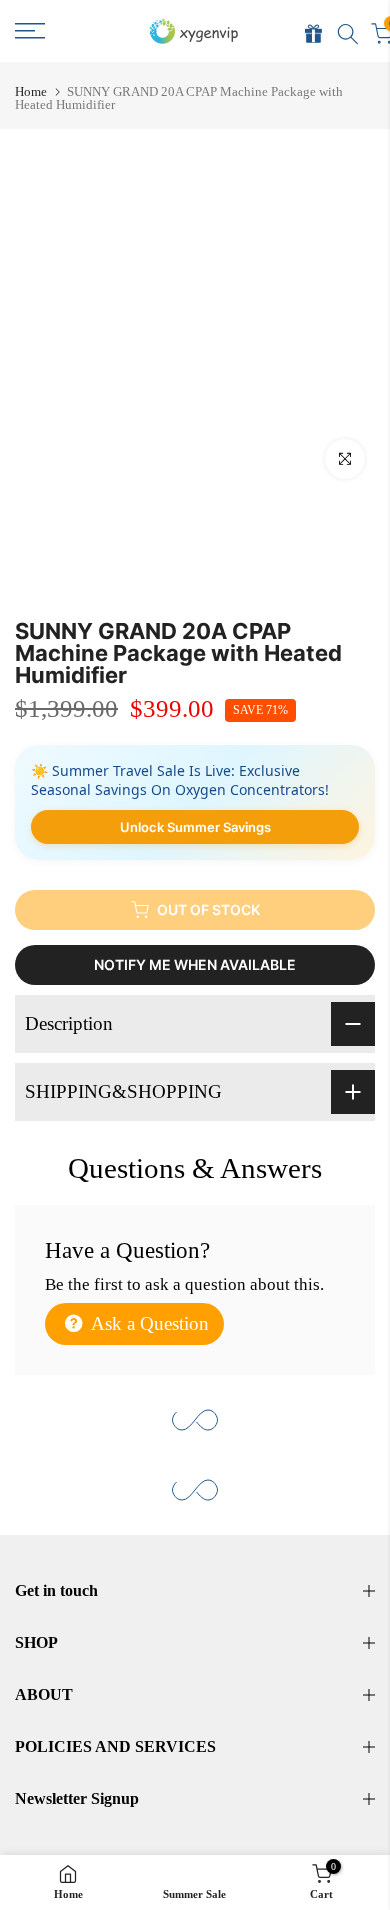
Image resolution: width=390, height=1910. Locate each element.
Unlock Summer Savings (195, 827)
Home (31, 91)
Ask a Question (148, 1323)
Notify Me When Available (195, 964)
